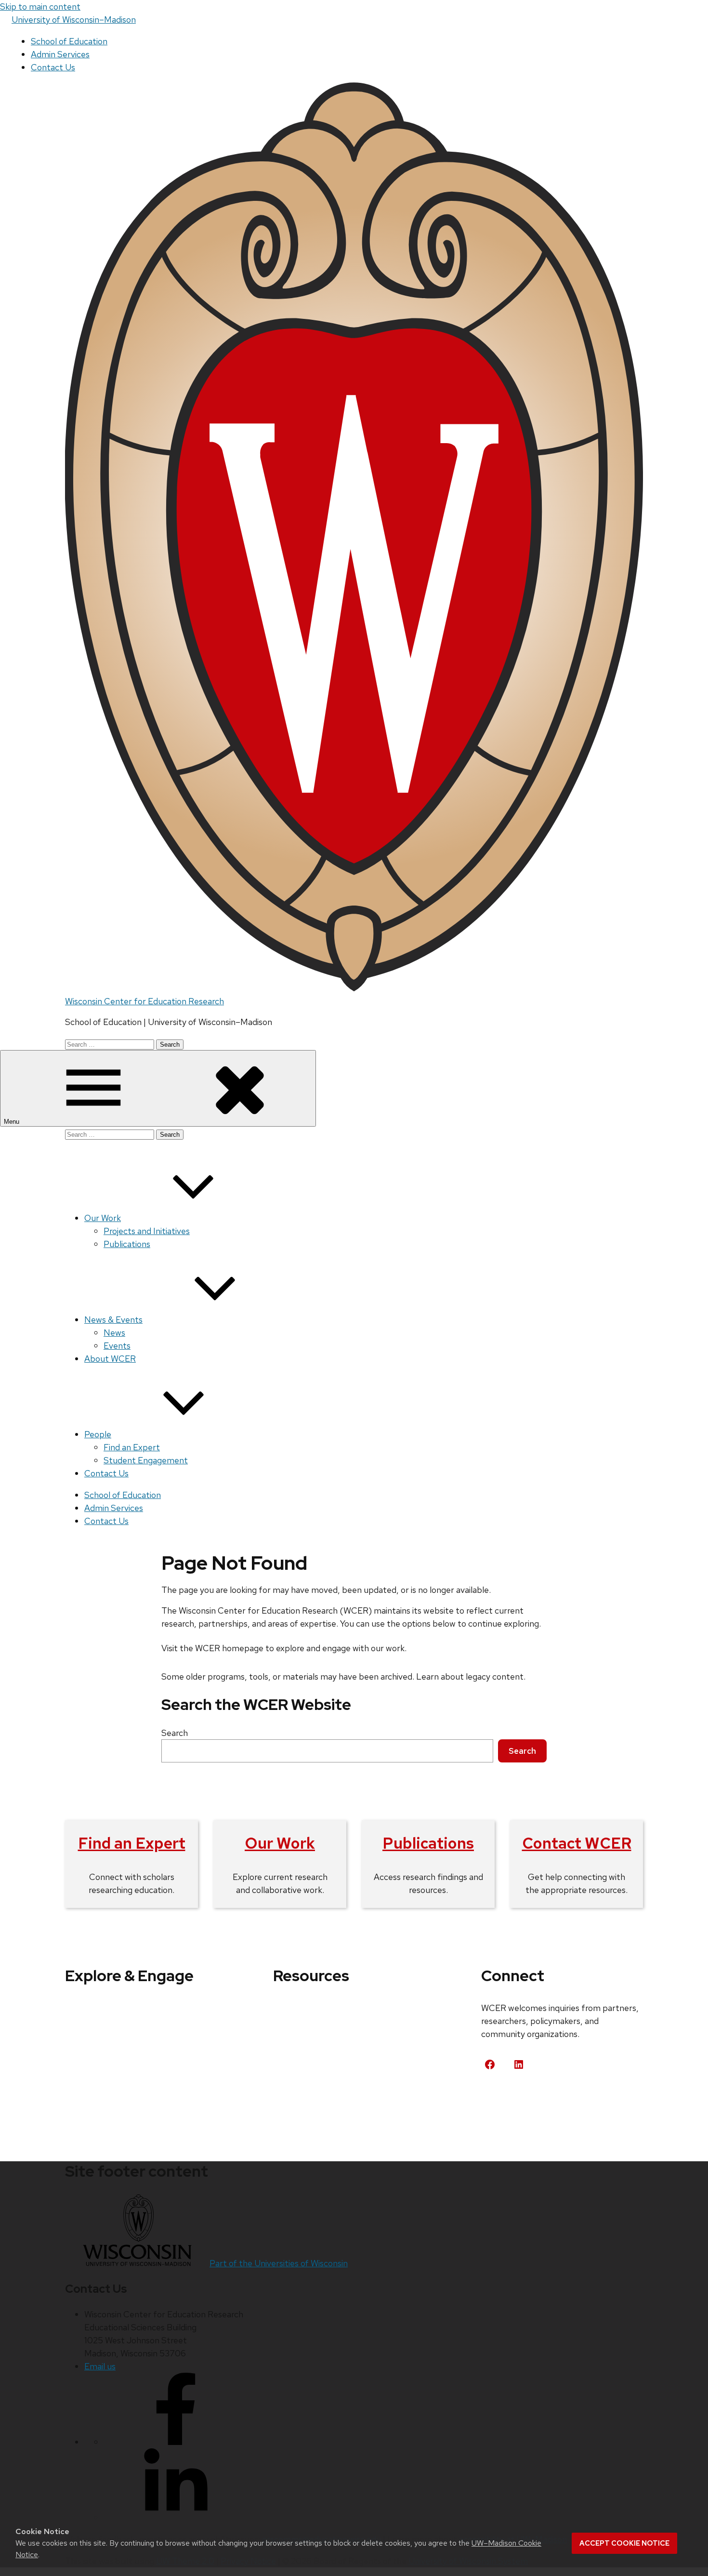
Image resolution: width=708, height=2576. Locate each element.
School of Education (69, 41)
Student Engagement (146, 1460)
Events (117, 1346)
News (114, 1333)
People (98, 1434)
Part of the (279, 2263)
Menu (13, 1122)
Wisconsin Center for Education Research (144, 1001)
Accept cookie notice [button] (624, 2543)
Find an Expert (132, 1447)
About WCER (110, 1359)
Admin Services (60, 54)
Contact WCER (577, 1843)
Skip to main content (40, 7)
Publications (127, 1244)
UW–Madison (74, 20)
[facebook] (176, 2442)
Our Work (103, 1218)
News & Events (113, 1320)
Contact (508, 2100)
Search (175, 1733)
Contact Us (53, 67)
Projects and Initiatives (147, 1231)
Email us (100, 2366)
